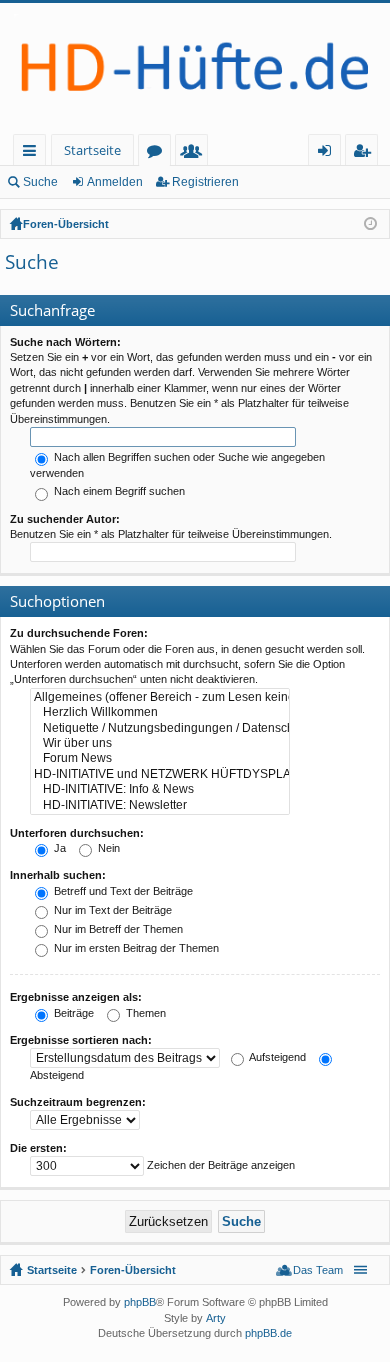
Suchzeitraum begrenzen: (78, 1102)
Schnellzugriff (33, 153)
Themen (144, 1013)
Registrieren (205, 182)
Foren (158, 153)
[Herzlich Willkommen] (160, 712)
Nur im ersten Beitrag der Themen (135, 948)
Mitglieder (195, 153)
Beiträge (72, 1013)
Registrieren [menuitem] (365, 153)
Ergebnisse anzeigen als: (76, 997)
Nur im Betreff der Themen (117, 929)
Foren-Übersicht (66, 224)
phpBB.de (268, 1333)
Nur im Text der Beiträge (111, 910)
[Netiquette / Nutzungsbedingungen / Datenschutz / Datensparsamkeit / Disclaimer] (160, 728)
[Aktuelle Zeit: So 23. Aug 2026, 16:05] (370, 224)
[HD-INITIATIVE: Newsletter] (160, 805)
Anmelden (115, 182)
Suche (40, 182)
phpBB (140, 1302)
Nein (107, 848)
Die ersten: (38, 1148)
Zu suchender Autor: (65, 519)
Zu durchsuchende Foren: (79, 633)
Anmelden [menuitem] (328, 153)
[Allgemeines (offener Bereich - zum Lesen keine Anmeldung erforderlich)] (160, 697)
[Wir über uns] (160, 743)
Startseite (92, 150)
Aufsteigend (276, 1057)
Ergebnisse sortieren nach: (81, 1040)
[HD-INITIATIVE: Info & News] (160, 789)
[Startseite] (195, 68)
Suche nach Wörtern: (65, 342)
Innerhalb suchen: (58, 875)
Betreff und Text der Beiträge (122, 891)
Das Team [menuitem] (318, 1270)
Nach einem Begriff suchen (118, 491)
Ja (58, 848)
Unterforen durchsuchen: (77, 833)
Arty (216, 1318)
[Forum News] (160, 758)
